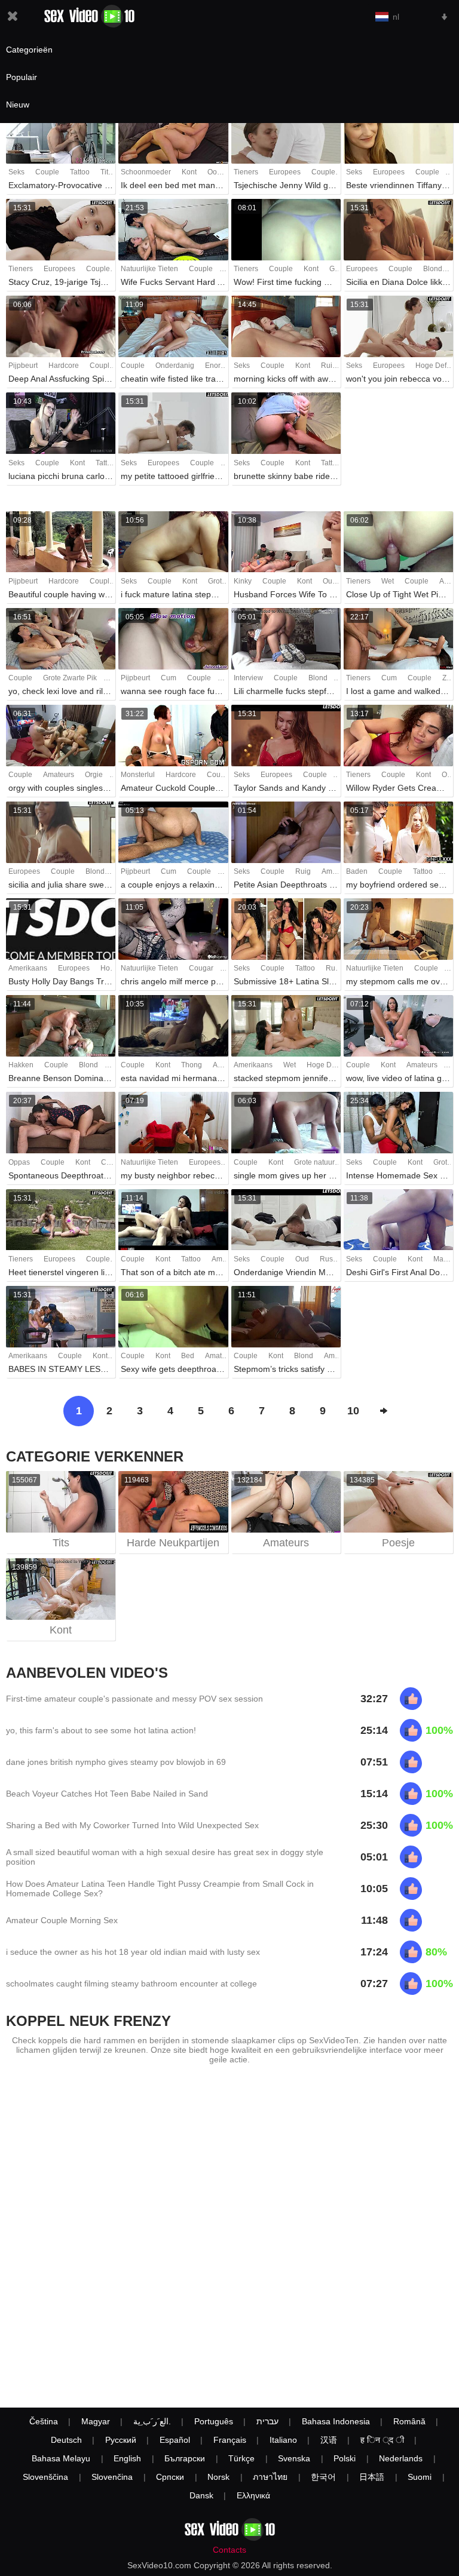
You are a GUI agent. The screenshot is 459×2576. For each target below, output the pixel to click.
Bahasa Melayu (61, 2458)
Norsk (218, 2477)
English (127, 2458)
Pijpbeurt (23, 366)
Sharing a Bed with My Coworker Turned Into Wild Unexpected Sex (132, 1825)
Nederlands (401, 2458)
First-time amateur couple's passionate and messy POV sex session (134, 1699)
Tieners (246, 172)
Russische (337, 1259)
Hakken (21, 1065)
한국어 (323, 2477)
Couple (47, 172)
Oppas (19, 1162)
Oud (330, 581)
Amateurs (59, 775)
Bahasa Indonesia (336, 2421)
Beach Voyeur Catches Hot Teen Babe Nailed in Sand (107, 1794)
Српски (170, 2477)
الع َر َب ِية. (152, 2421)
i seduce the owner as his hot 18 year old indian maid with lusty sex (133, 1952)
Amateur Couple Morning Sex (62, 1920)
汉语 (329, 2440)
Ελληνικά (253, 2495)
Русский (121, 2440)
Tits (106, 172)
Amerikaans (28, 968)
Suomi (420, 2477)
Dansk (201, 2495)
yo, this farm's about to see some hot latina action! (101, 1730)
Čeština (44, 2421)
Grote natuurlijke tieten (331, 1162)
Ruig (329, 366)
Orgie (94, 775)
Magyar (96, 2421)
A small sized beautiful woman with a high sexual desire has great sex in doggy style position (165, 1857)
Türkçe (241, 2458)
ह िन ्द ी (382, 2440)
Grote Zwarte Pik (70, 678)
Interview (248, 678)
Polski (345, 2458)
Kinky (243, 581)
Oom (215, 172)
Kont (189, 172)
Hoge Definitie (330, 1065)
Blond (433, 269)
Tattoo (80, 172)
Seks (16, 172)
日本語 (372, 2477)
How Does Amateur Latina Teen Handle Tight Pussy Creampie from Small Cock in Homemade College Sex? (160, 1889)
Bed (188, 1356)
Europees (285, 172)
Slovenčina (112, 2477)
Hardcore (64, 366)
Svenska (294, 2458)
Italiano (283, 2440)
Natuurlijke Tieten (149, 269)
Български (185, 2458)
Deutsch (66, 2440)
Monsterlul (138, 775)
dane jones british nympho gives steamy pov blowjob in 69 (116, 1762)
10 (353, 1411)
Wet (388, 581)
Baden (357, 871)
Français (230, 2440)
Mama (443, 1259)
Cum (169, 678)
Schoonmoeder (146, 172)
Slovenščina (45, 2477)
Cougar (201, 968)
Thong (192, 1065)
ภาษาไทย (270, 2477)
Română (409, 2421)
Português (214, 2421)
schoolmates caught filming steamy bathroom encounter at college (131, 1984)
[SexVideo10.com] (89, 16)
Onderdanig (175, 366)
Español (175, 2440)
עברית (267, 2421)
